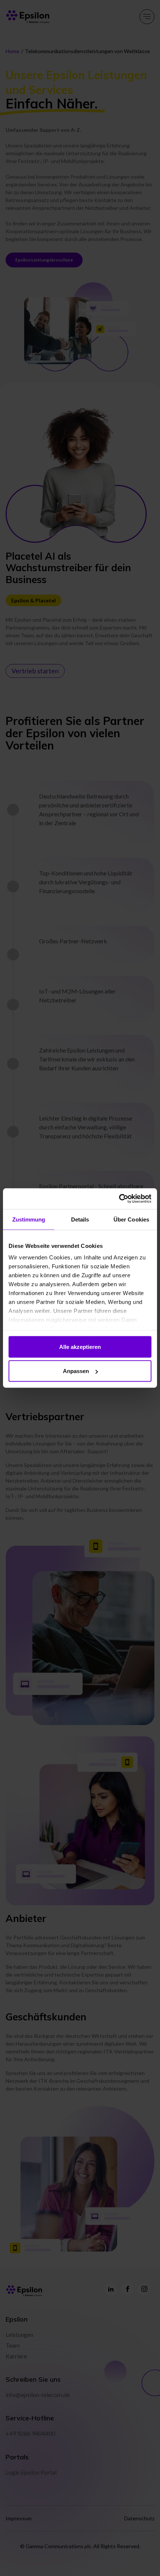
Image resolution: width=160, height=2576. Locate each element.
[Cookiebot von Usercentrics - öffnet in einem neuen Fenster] (119, 1199)
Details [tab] (80, 1219)
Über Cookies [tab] (131, 1219)
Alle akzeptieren (80, 1346)
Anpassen (76, 1371)
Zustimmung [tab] (29, 1219)
